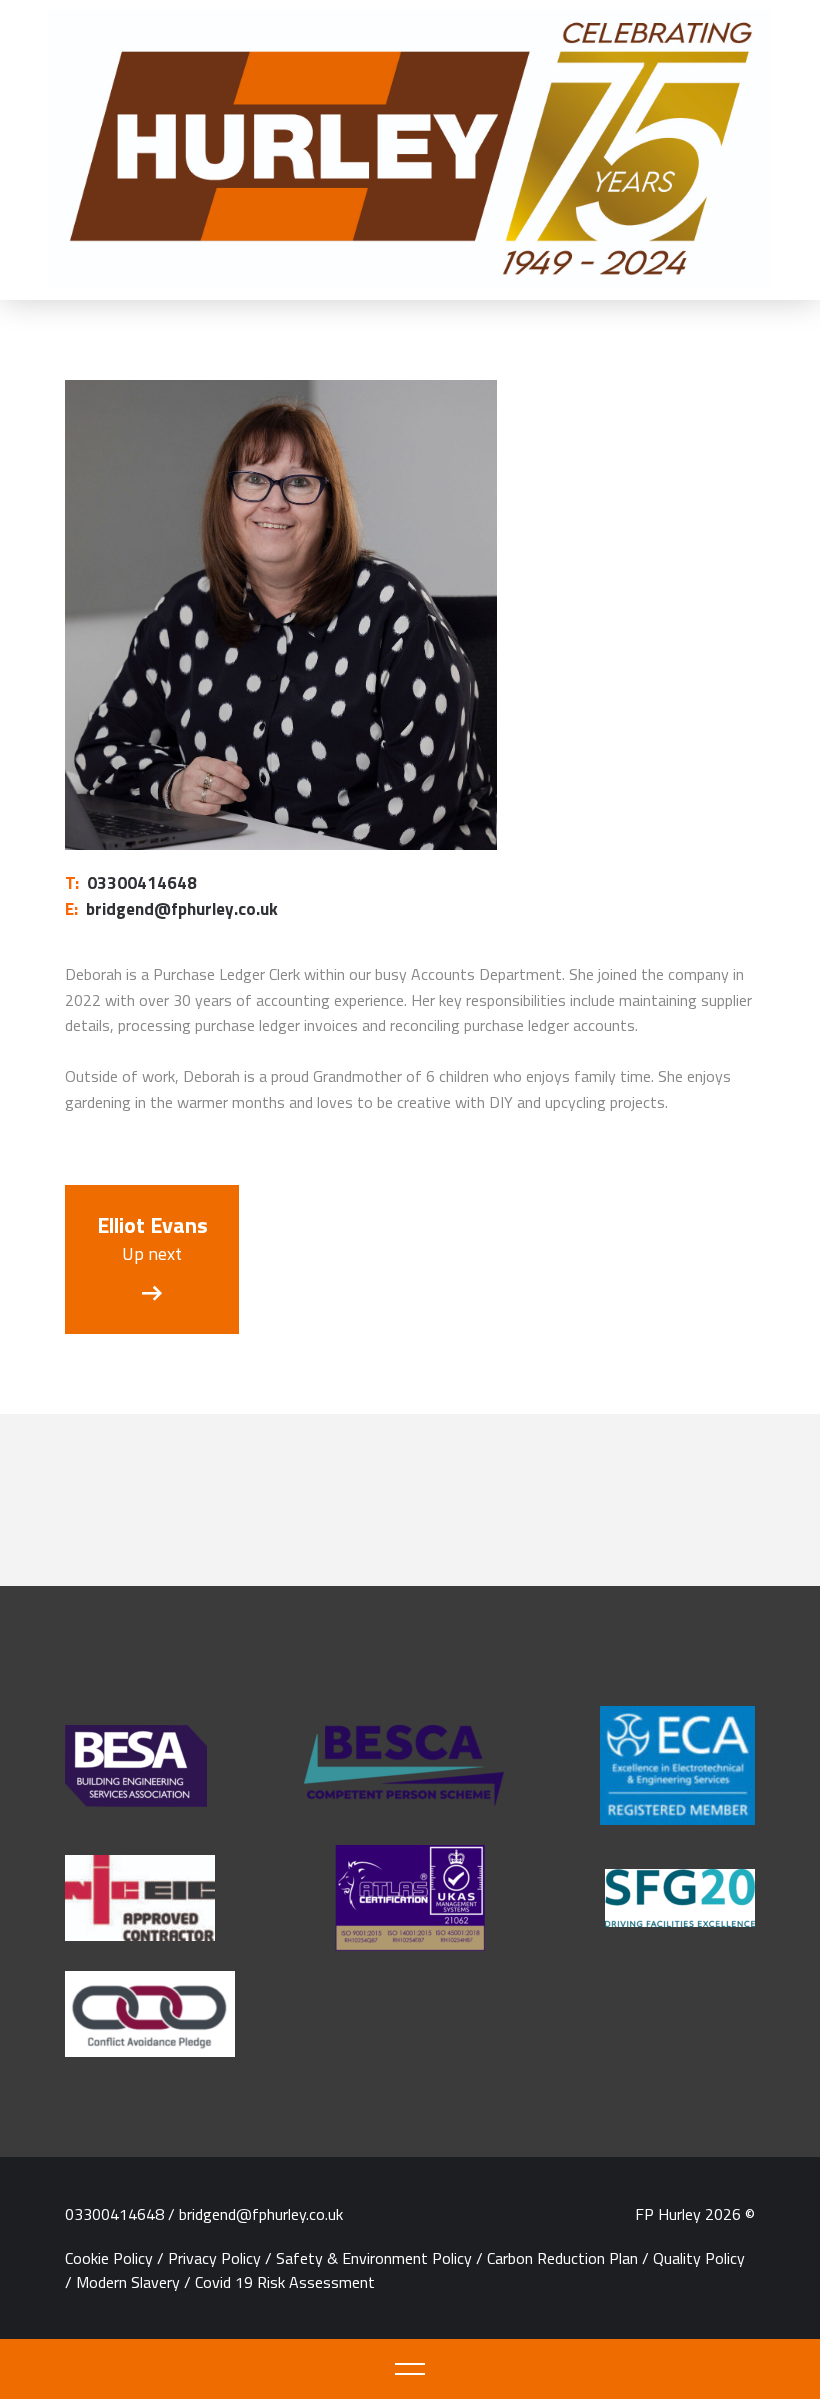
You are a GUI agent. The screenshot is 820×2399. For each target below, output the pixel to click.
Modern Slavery (128, 2282)
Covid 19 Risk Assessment (285, 2282)
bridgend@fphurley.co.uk (171, 909)
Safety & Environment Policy (374, 2258)
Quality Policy (699, 2258)
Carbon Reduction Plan (562, 2258)
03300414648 (131, 883)
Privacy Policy (214, 2258)
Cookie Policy (109, 2258)
